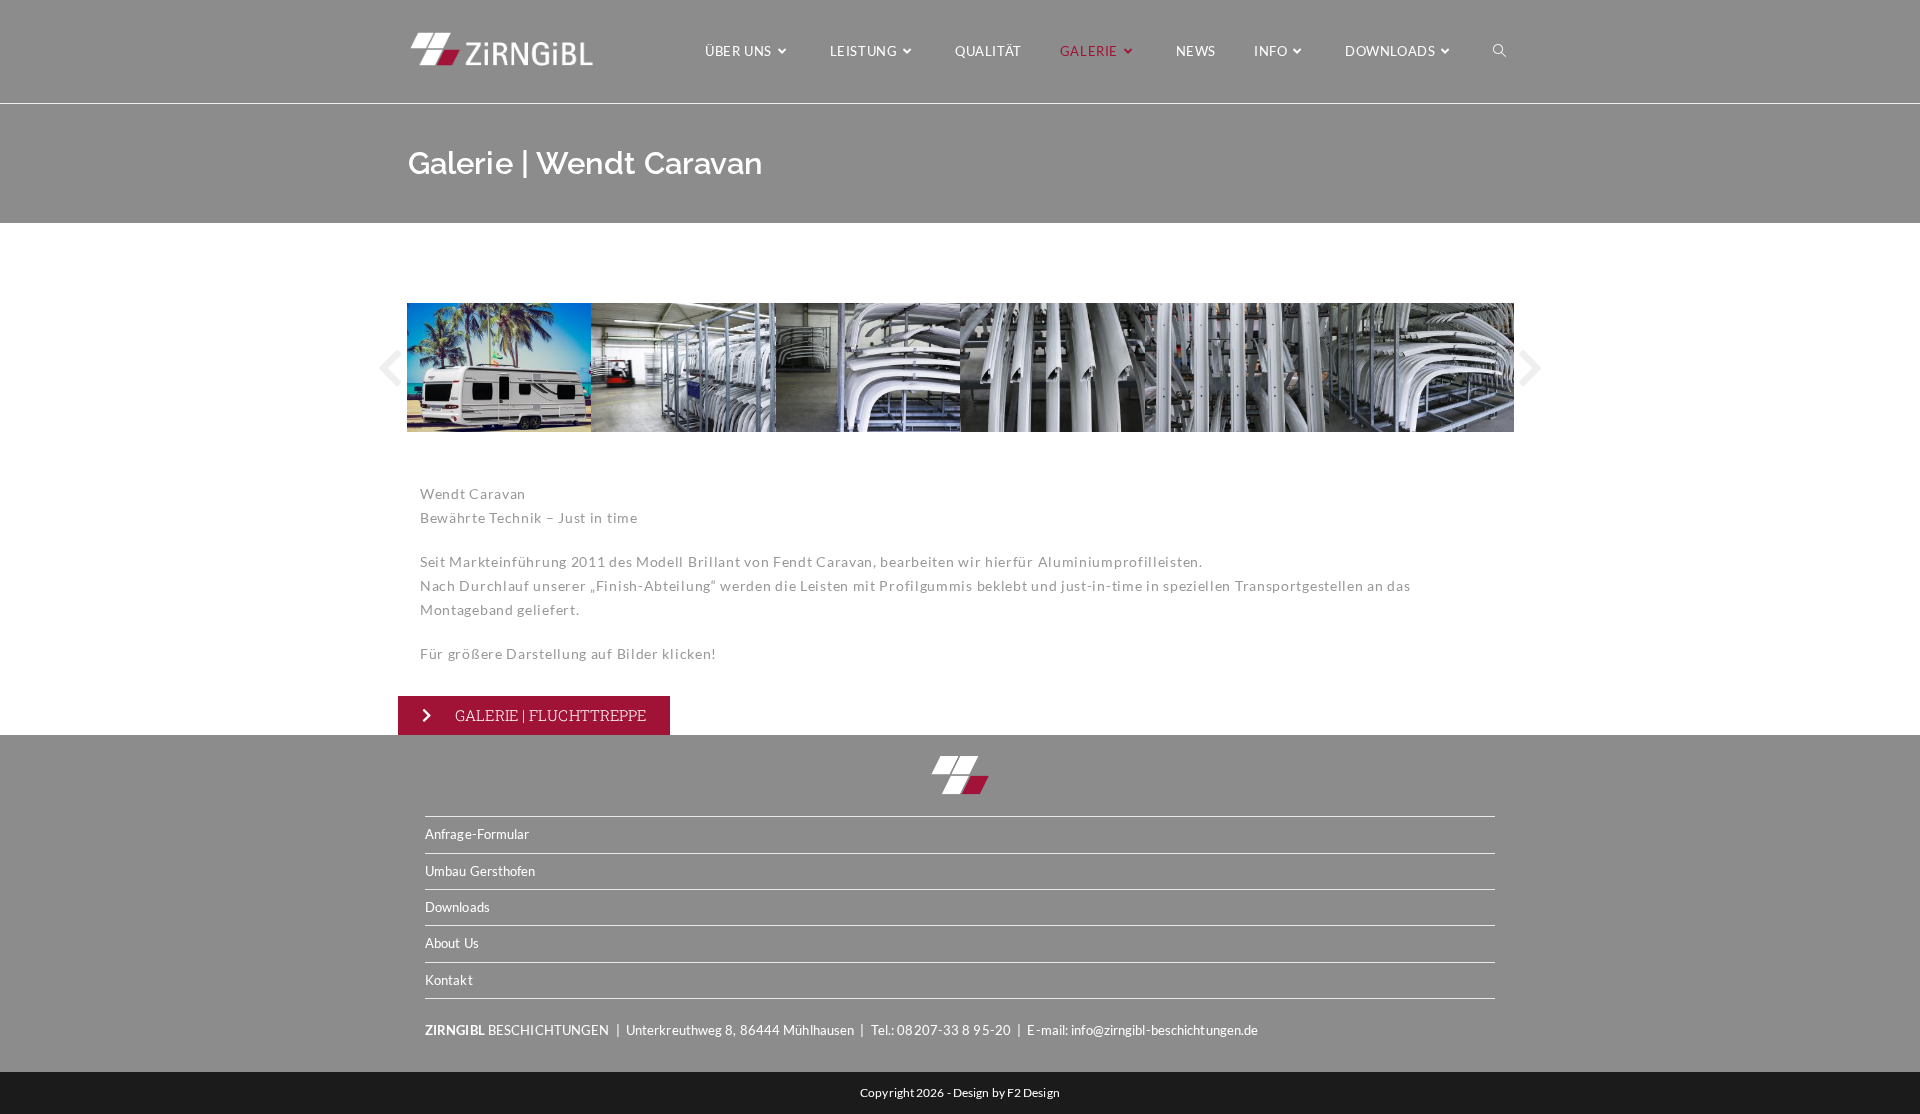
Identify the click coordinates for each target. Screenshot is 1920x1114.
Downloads (457, 907)
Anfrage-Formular (477, 834)
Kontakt (449, 980)
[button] (390, 368)
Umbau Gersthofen (480, 871)
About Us (452, 943)
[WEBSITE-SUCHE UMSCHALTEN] (1499, 51)
